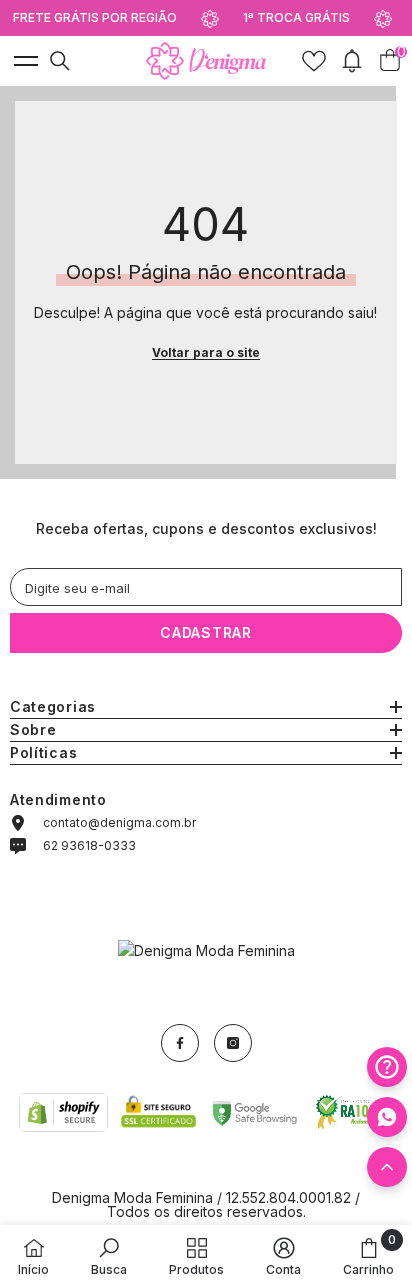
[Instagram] (233, 1043)
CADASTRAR (205, 632)
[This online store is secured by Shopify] (64, 1112)
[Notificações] (352, 61)
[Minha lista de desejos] (314, 61)
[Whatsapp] (387, 1117)
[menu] (24, 61)
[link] (109, 1256)
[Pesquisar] (60, 61)
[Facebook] (180, 1043)
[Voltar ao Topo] (387, 1167)
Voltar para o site (206, 352)
